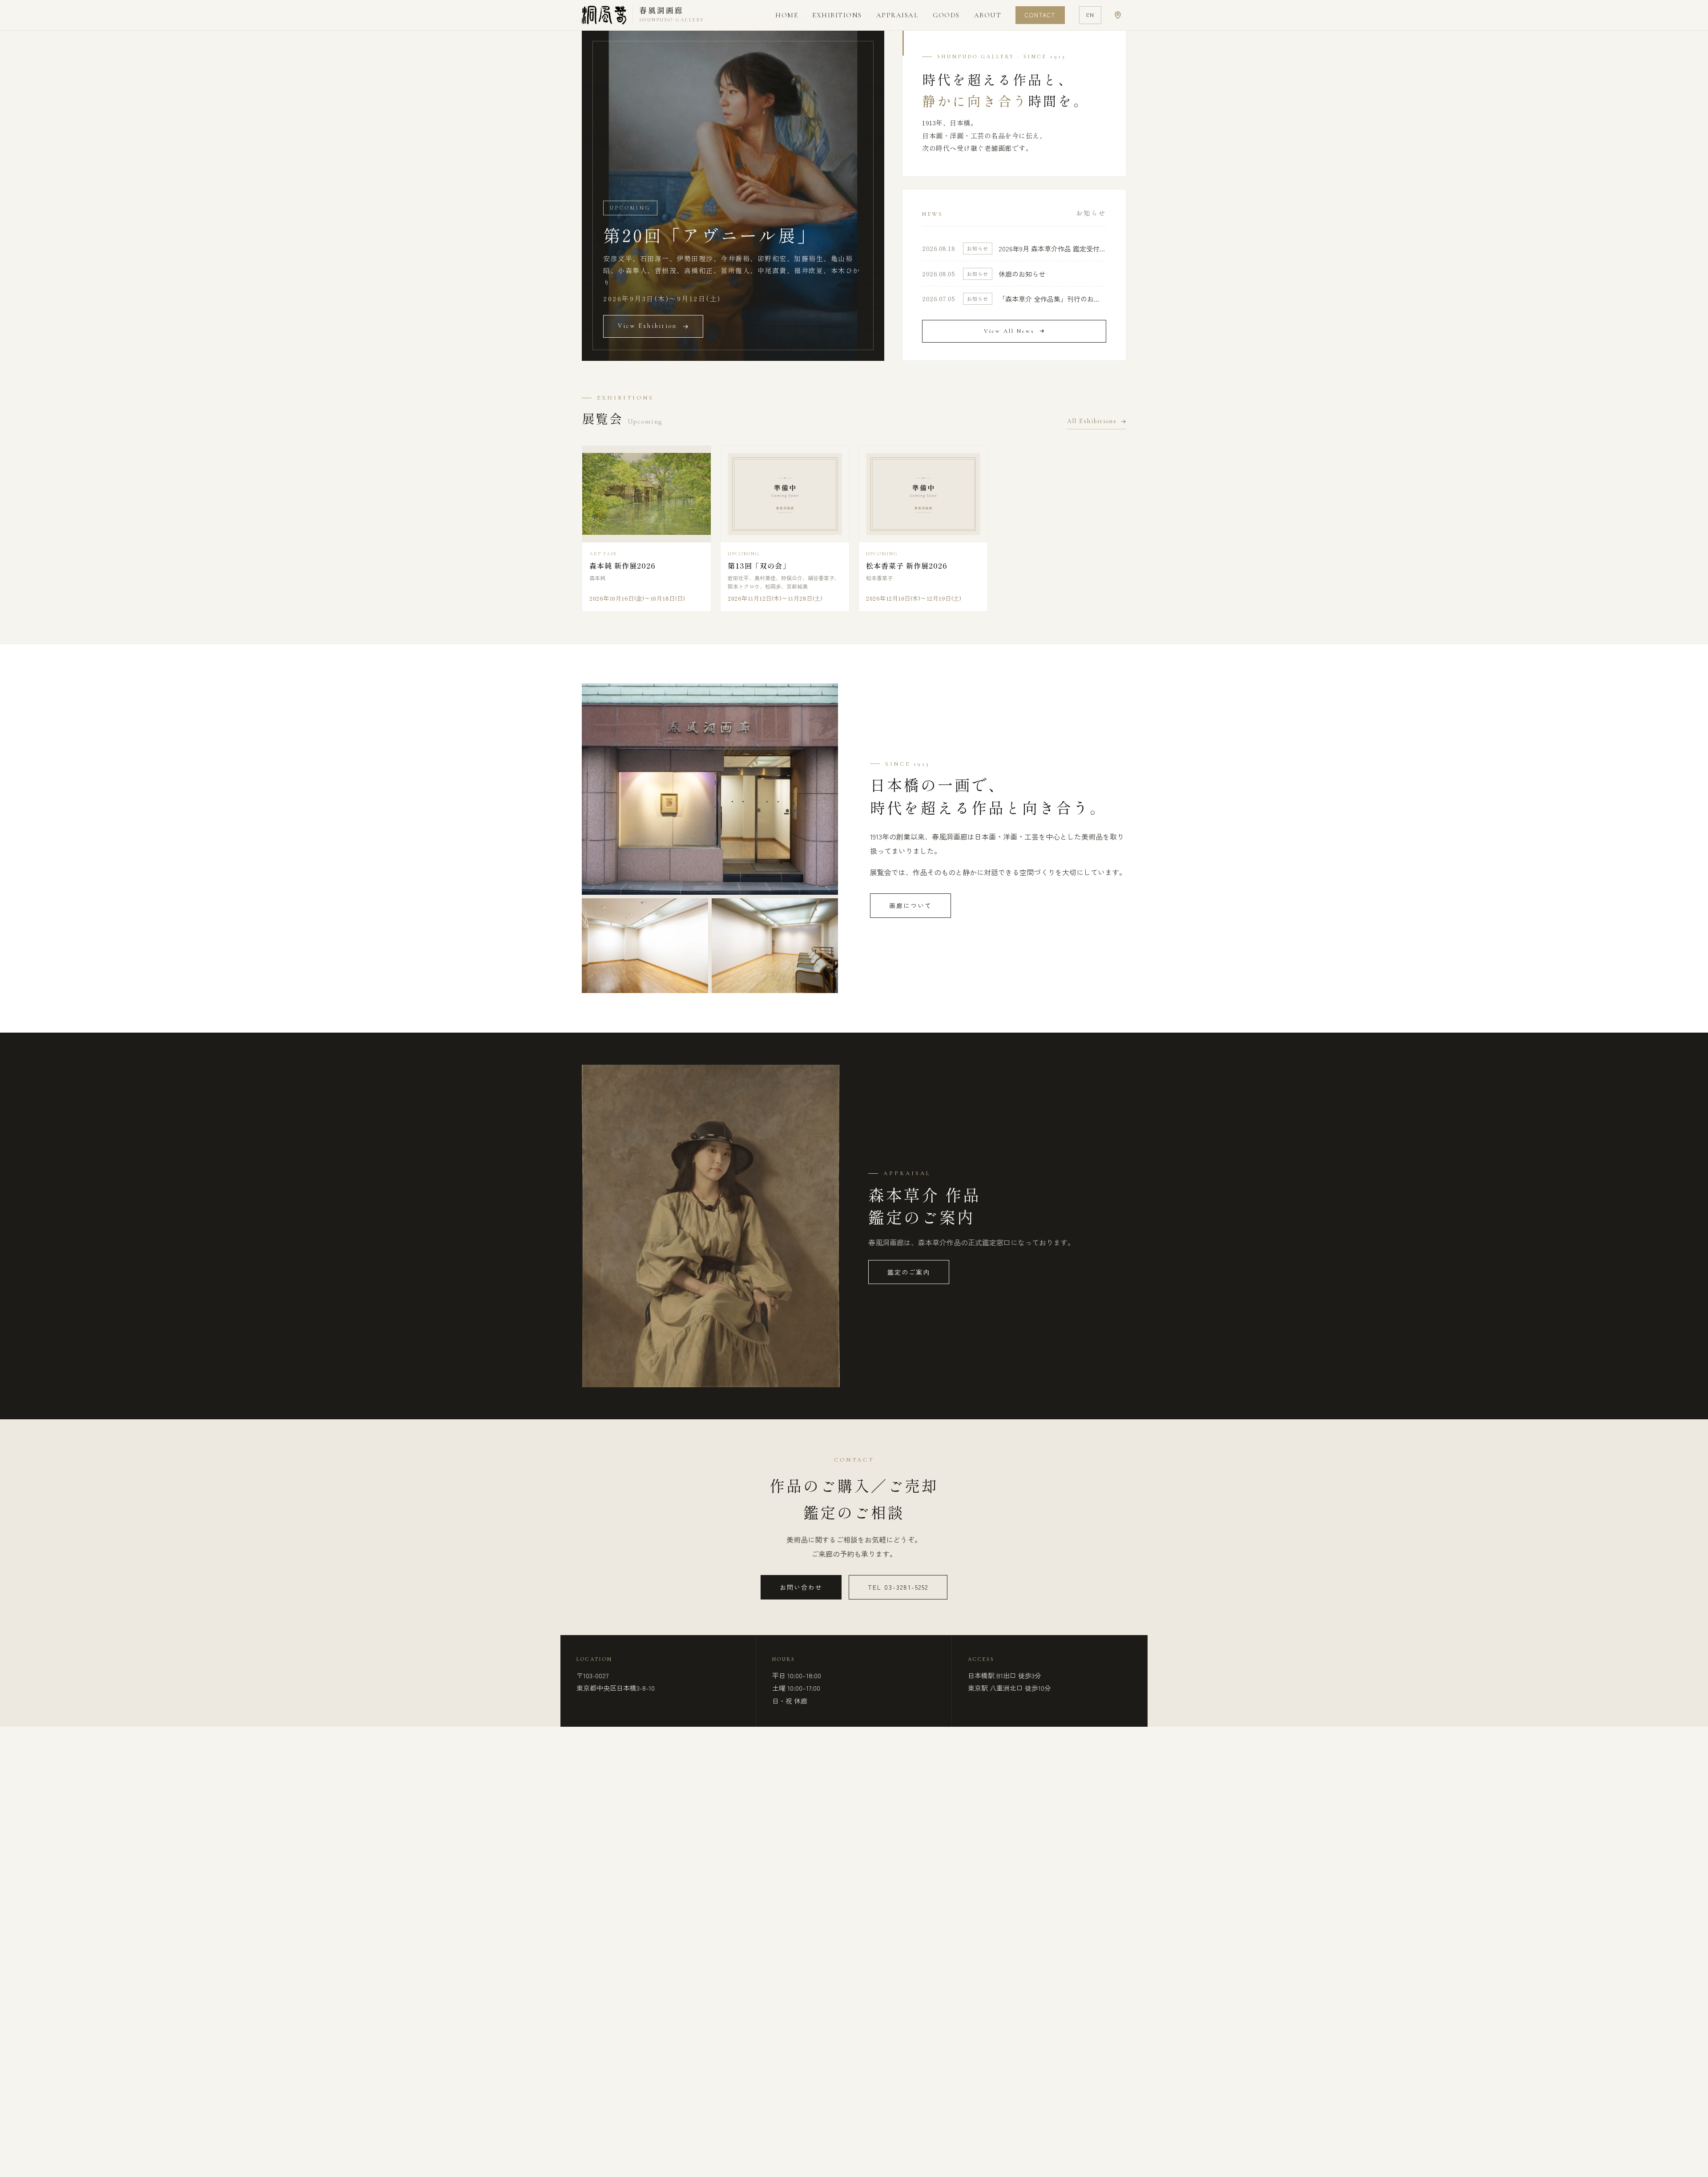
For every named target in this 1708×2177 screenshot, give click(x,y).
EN (1090, 15)
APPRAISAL (898, 15)
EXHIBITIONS (837, 15)
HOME (787, 15)
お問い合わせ (801, 1587)
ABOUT (988, 15)
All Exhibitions (1092, 421)
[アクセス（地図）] (1118, 15)
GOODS (946, 15)
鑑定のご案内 (909, 1272)
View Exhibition (647, 326)
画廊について (910, 905)
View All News (1009, 331)
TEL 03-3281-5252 (898, 1587)
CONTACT (1040, 15)
